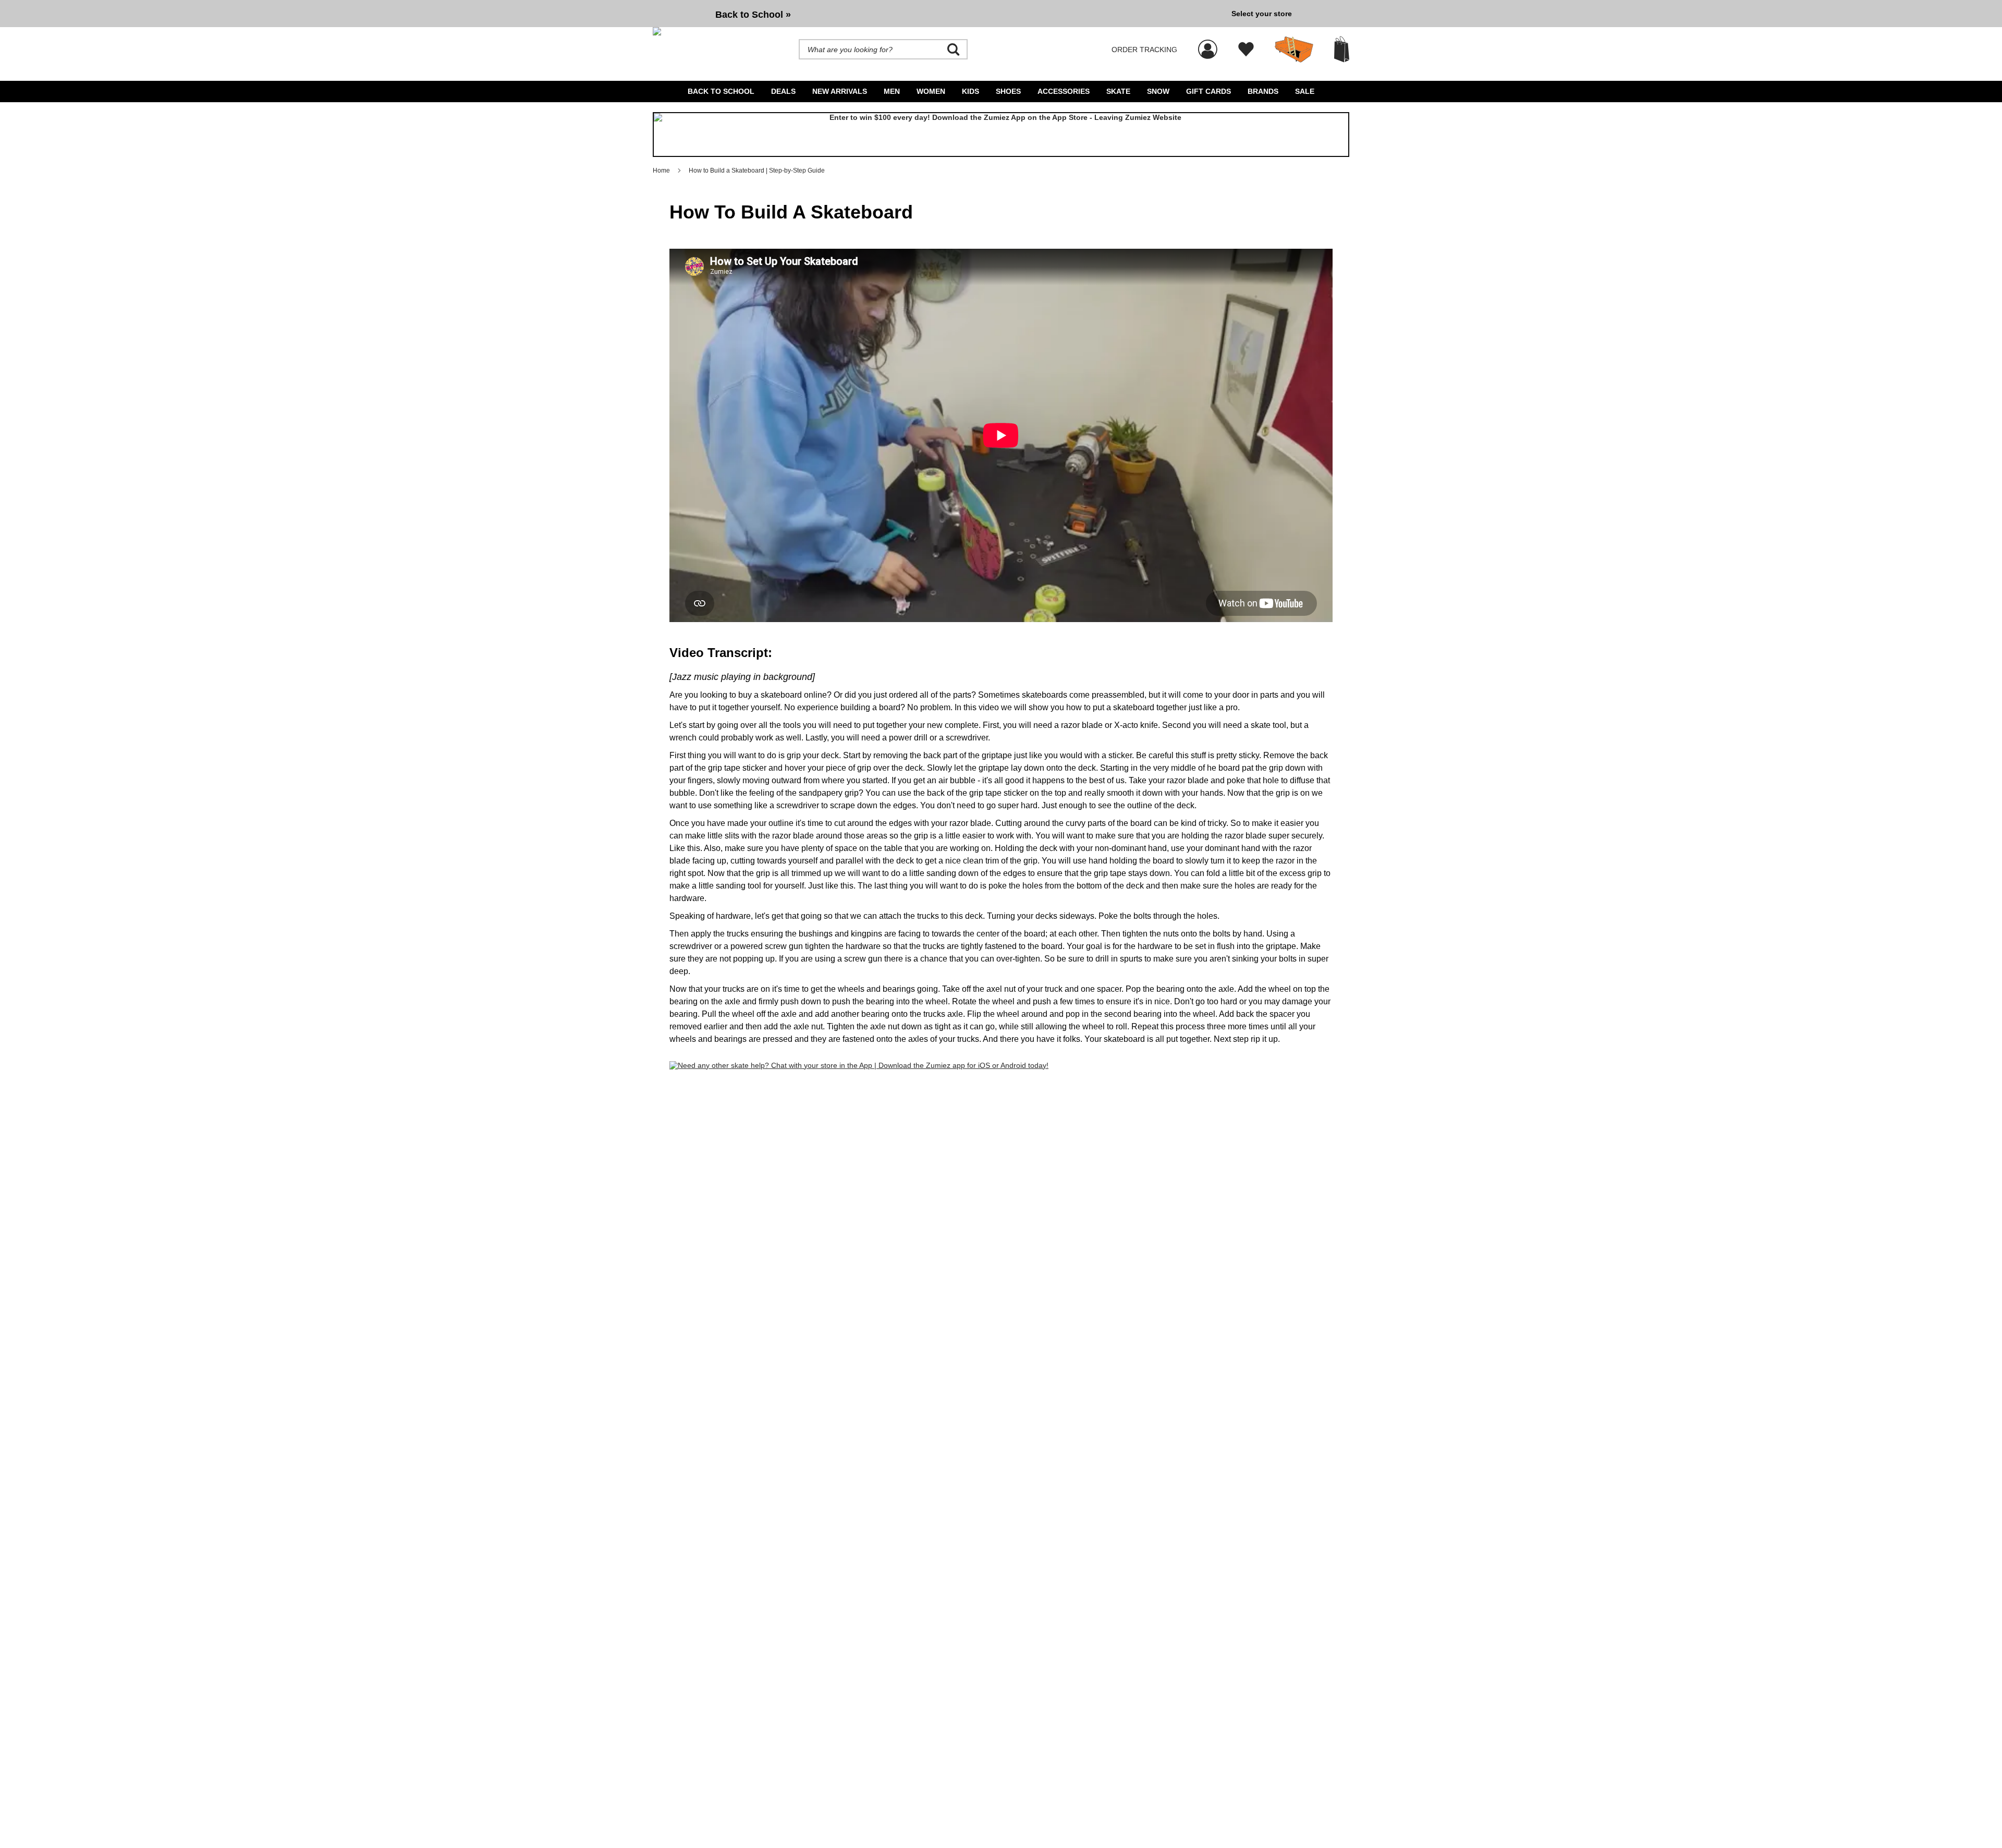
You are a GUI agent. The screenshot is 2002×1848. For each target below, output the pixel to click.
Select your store (1262, 14)
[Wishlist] (1246, 50)
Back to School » (753, 15)
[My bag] (1342, 49)
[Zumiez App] (1001, 135)
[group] (938, 14)
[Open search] (954, 50)
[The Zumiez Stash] (1294, 50)
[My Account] (1208, 44)
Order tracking (1144, 50)
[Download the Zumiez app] (859, 1065)
